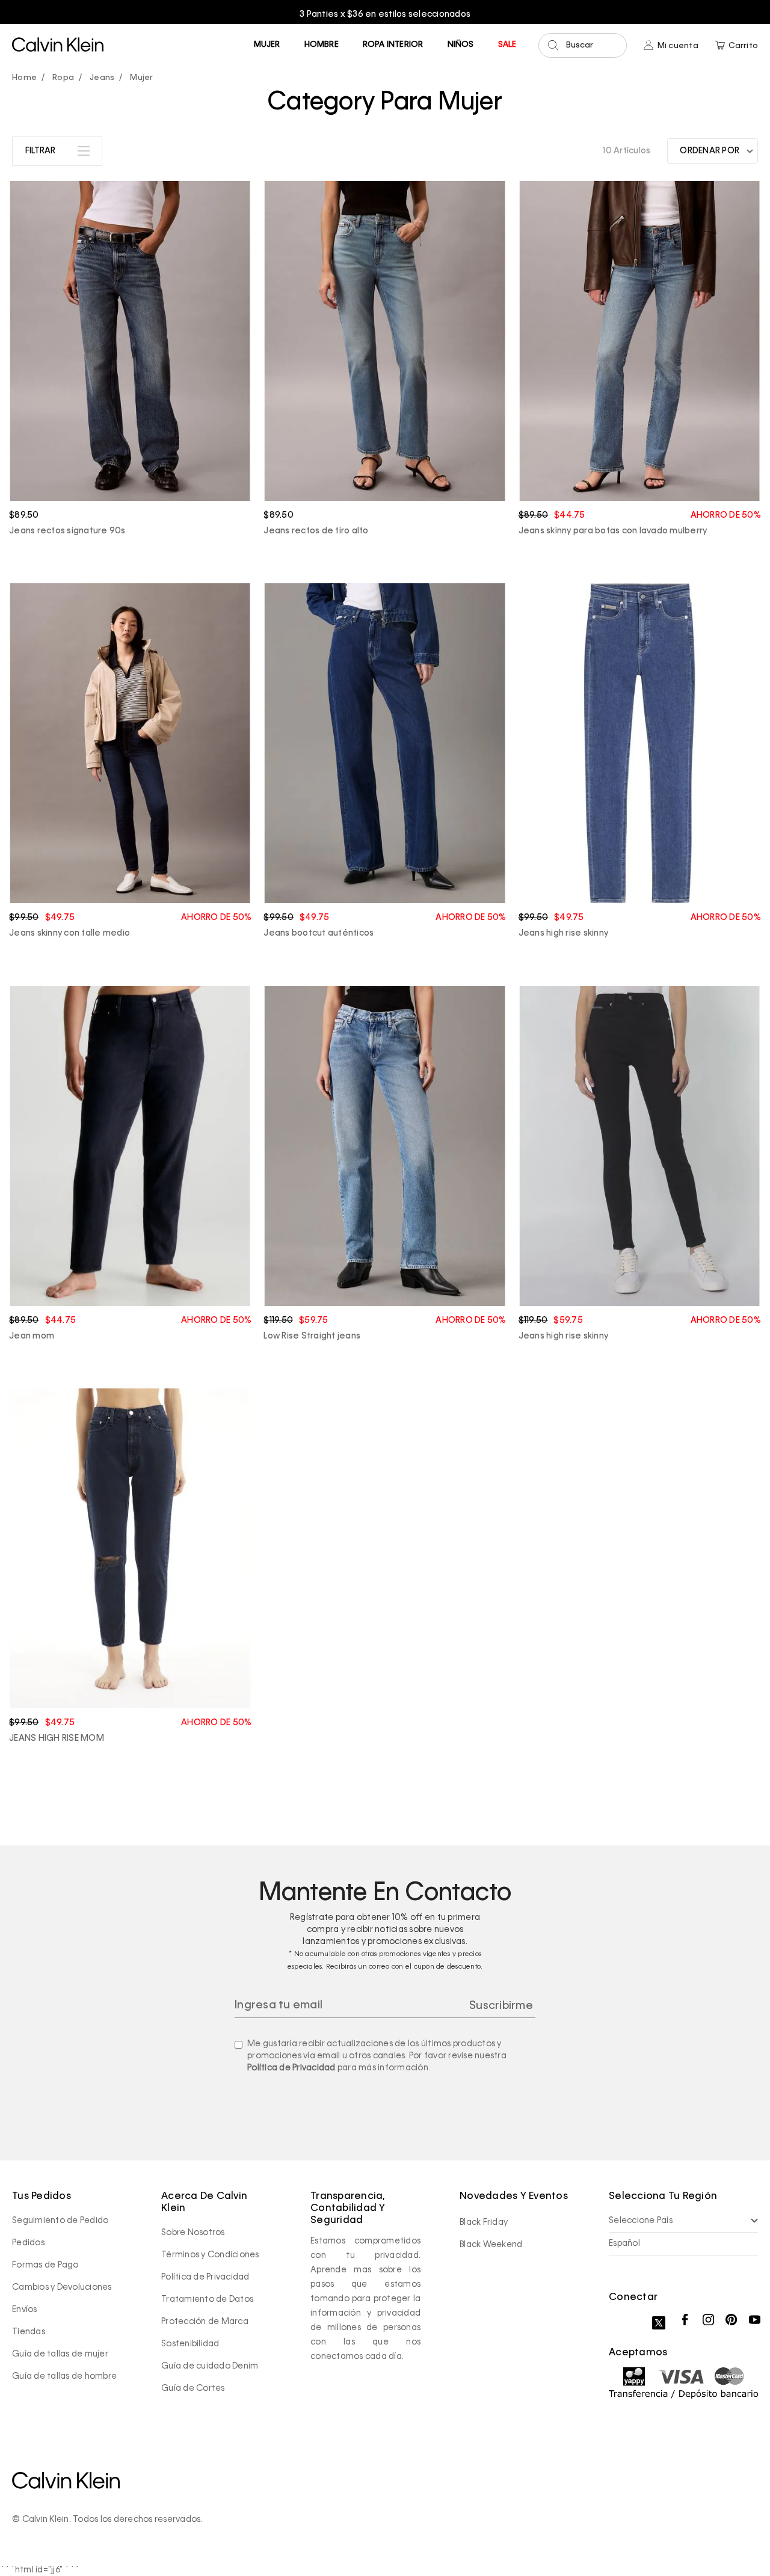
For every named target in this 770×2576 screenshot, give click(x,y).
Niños (461, 45)
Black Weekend (491, 2245)
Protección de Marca (205, 2322)
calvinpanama (27, 78)
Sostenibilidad (190, 2344)
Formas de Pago (45, 2265)
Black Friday (484, 2222)
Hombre (322, 45)
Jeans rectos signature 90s (67, 531)
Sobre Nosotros (193, 2233)
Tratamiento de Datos (207, 2299)
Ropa (63, 78)
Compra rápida (130, 468)
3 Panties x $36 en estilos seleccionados (385, 14)
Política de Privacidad (291, 2068)
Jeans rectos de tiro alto (316, 531)
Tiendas (29, 2332)
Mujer (267, 45)
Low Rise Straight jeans (312, 1336)
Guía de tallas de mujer (60, 2354)
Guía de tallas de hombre (64, 2376)
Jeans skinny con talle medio (69, 933)
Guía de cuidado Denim (210, 2366)
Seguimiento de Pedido (60, 2221)
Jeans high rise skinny (564, 933)
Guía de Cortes (193, 2388)
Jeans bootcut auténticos (319, 933)
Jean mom (32, 1336)
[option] (385, 14)
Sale (507, 45)
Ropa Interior (393, 45)
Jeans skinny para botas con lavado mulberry (613, 531)
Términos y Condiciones (210, 2255)
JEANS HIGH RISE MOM (57, 1738)
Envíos (25, 2310)
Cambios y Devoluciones (62, 2287)
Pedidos (28, 2243)
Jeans (102, 78)
